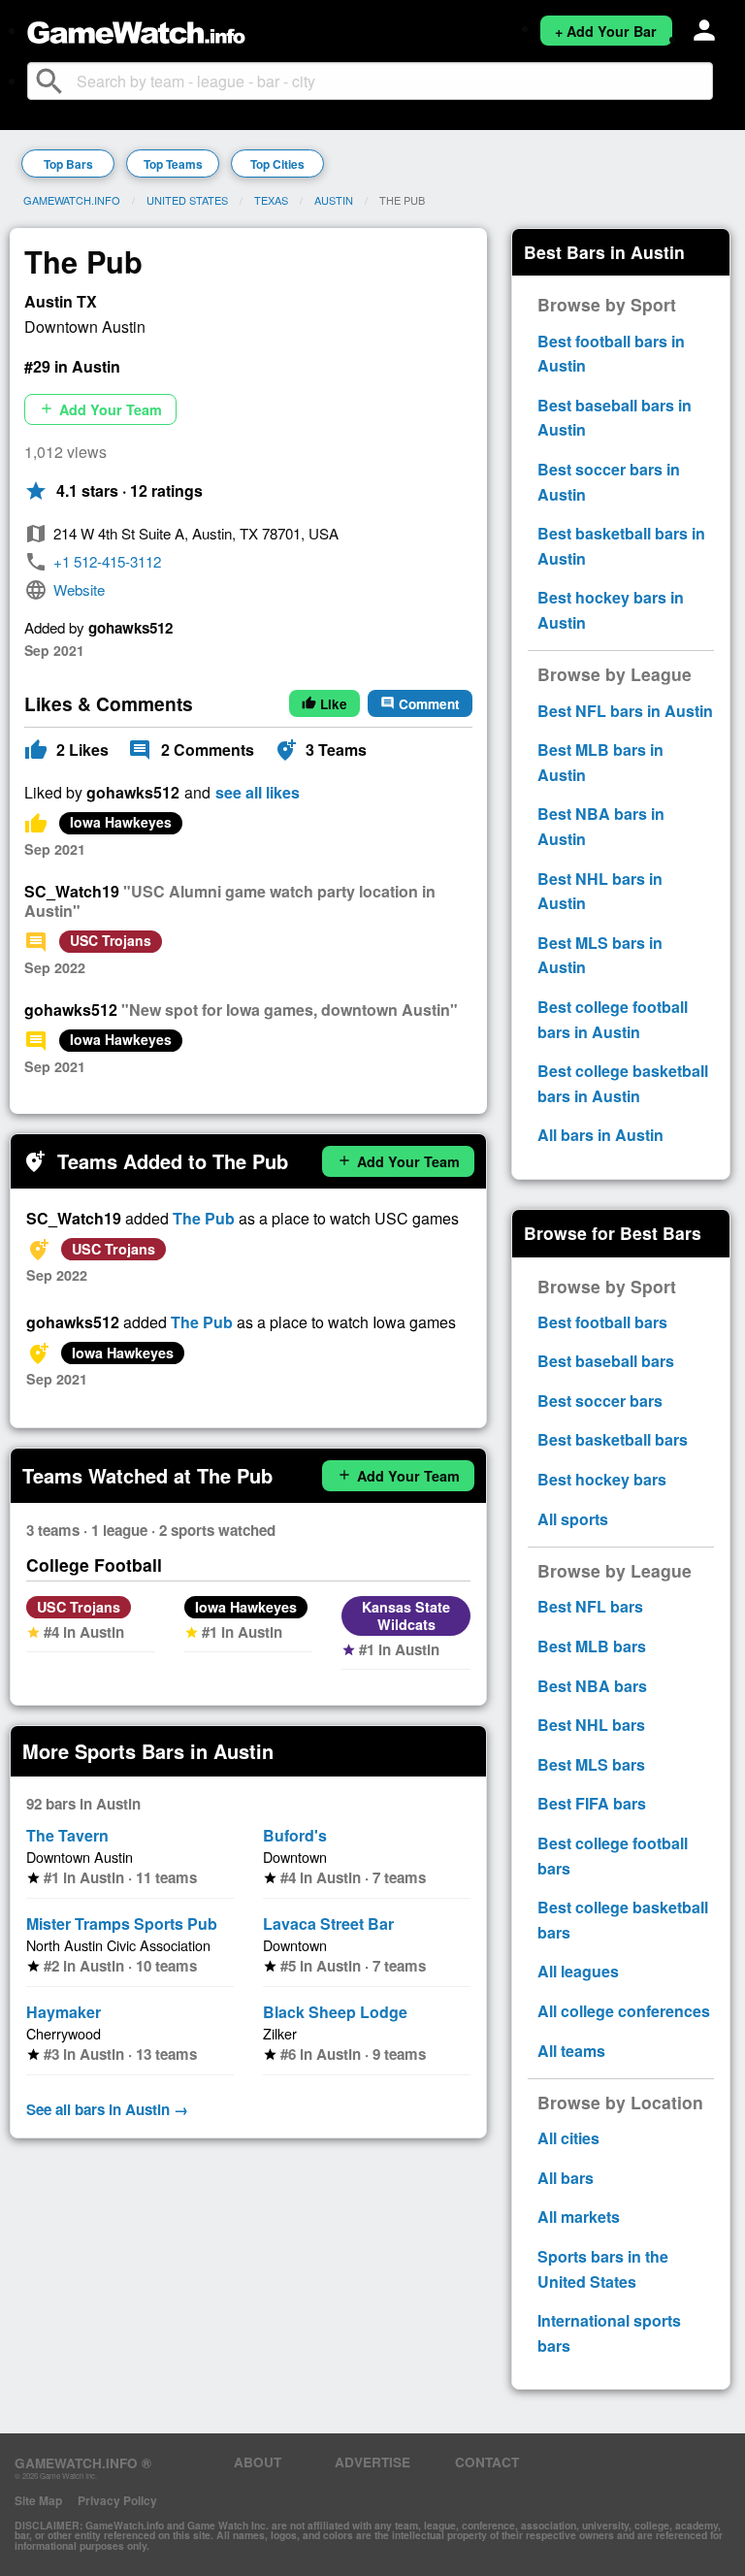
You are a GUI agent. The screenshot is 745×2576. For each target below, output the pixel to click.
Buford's (295, 1835)
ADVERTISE (372, 2462)
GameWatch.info (72, 200)
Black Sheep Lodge (335, 2012)
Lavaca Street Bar (328, 1924)
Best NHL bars (591, 1725)
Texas (271, 200)
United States (187, 200)
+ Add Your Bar (606, 31)
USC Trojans (111, 940)
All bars (566, 2178)
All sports (573, 1519)
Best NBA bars (592, 1686)
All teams (571, 2051)
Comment (420, 704)
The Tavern (67, 1835)
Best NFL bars (590, 1606)
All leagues (578, 1971)
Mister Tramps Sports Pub (122, 1924)
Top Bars (68, 164)
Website (79, 589)
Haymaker (64, 2012)
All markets (579, 2217)
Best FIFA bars (592, 1803)
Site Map (38, 2500)
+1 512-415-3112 (107, 561)
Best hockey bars (602, 1479)
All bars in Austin (600, 1135)
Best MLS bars (591, 1764)
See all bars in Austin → (107, 2109)
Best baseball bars (606, 1361)
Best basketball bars (613, 1439)
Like (324, 704)
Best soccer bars (600, 1401)
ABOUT (258, 2462)
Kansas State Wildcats (406, 1615)
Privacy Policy (117, 2500)
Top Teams (173, 164)
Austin (334, 200)
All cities (568, 2138)
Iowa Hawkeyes (121, 822)
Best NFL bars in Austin (625, 711)
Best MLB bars (592, 1646)
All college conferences (624, 2011)
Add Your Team (100, 409)
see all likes (258, 793)
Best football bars (602, 1322)
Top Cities (277, 164)
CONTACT (487, 2462)
